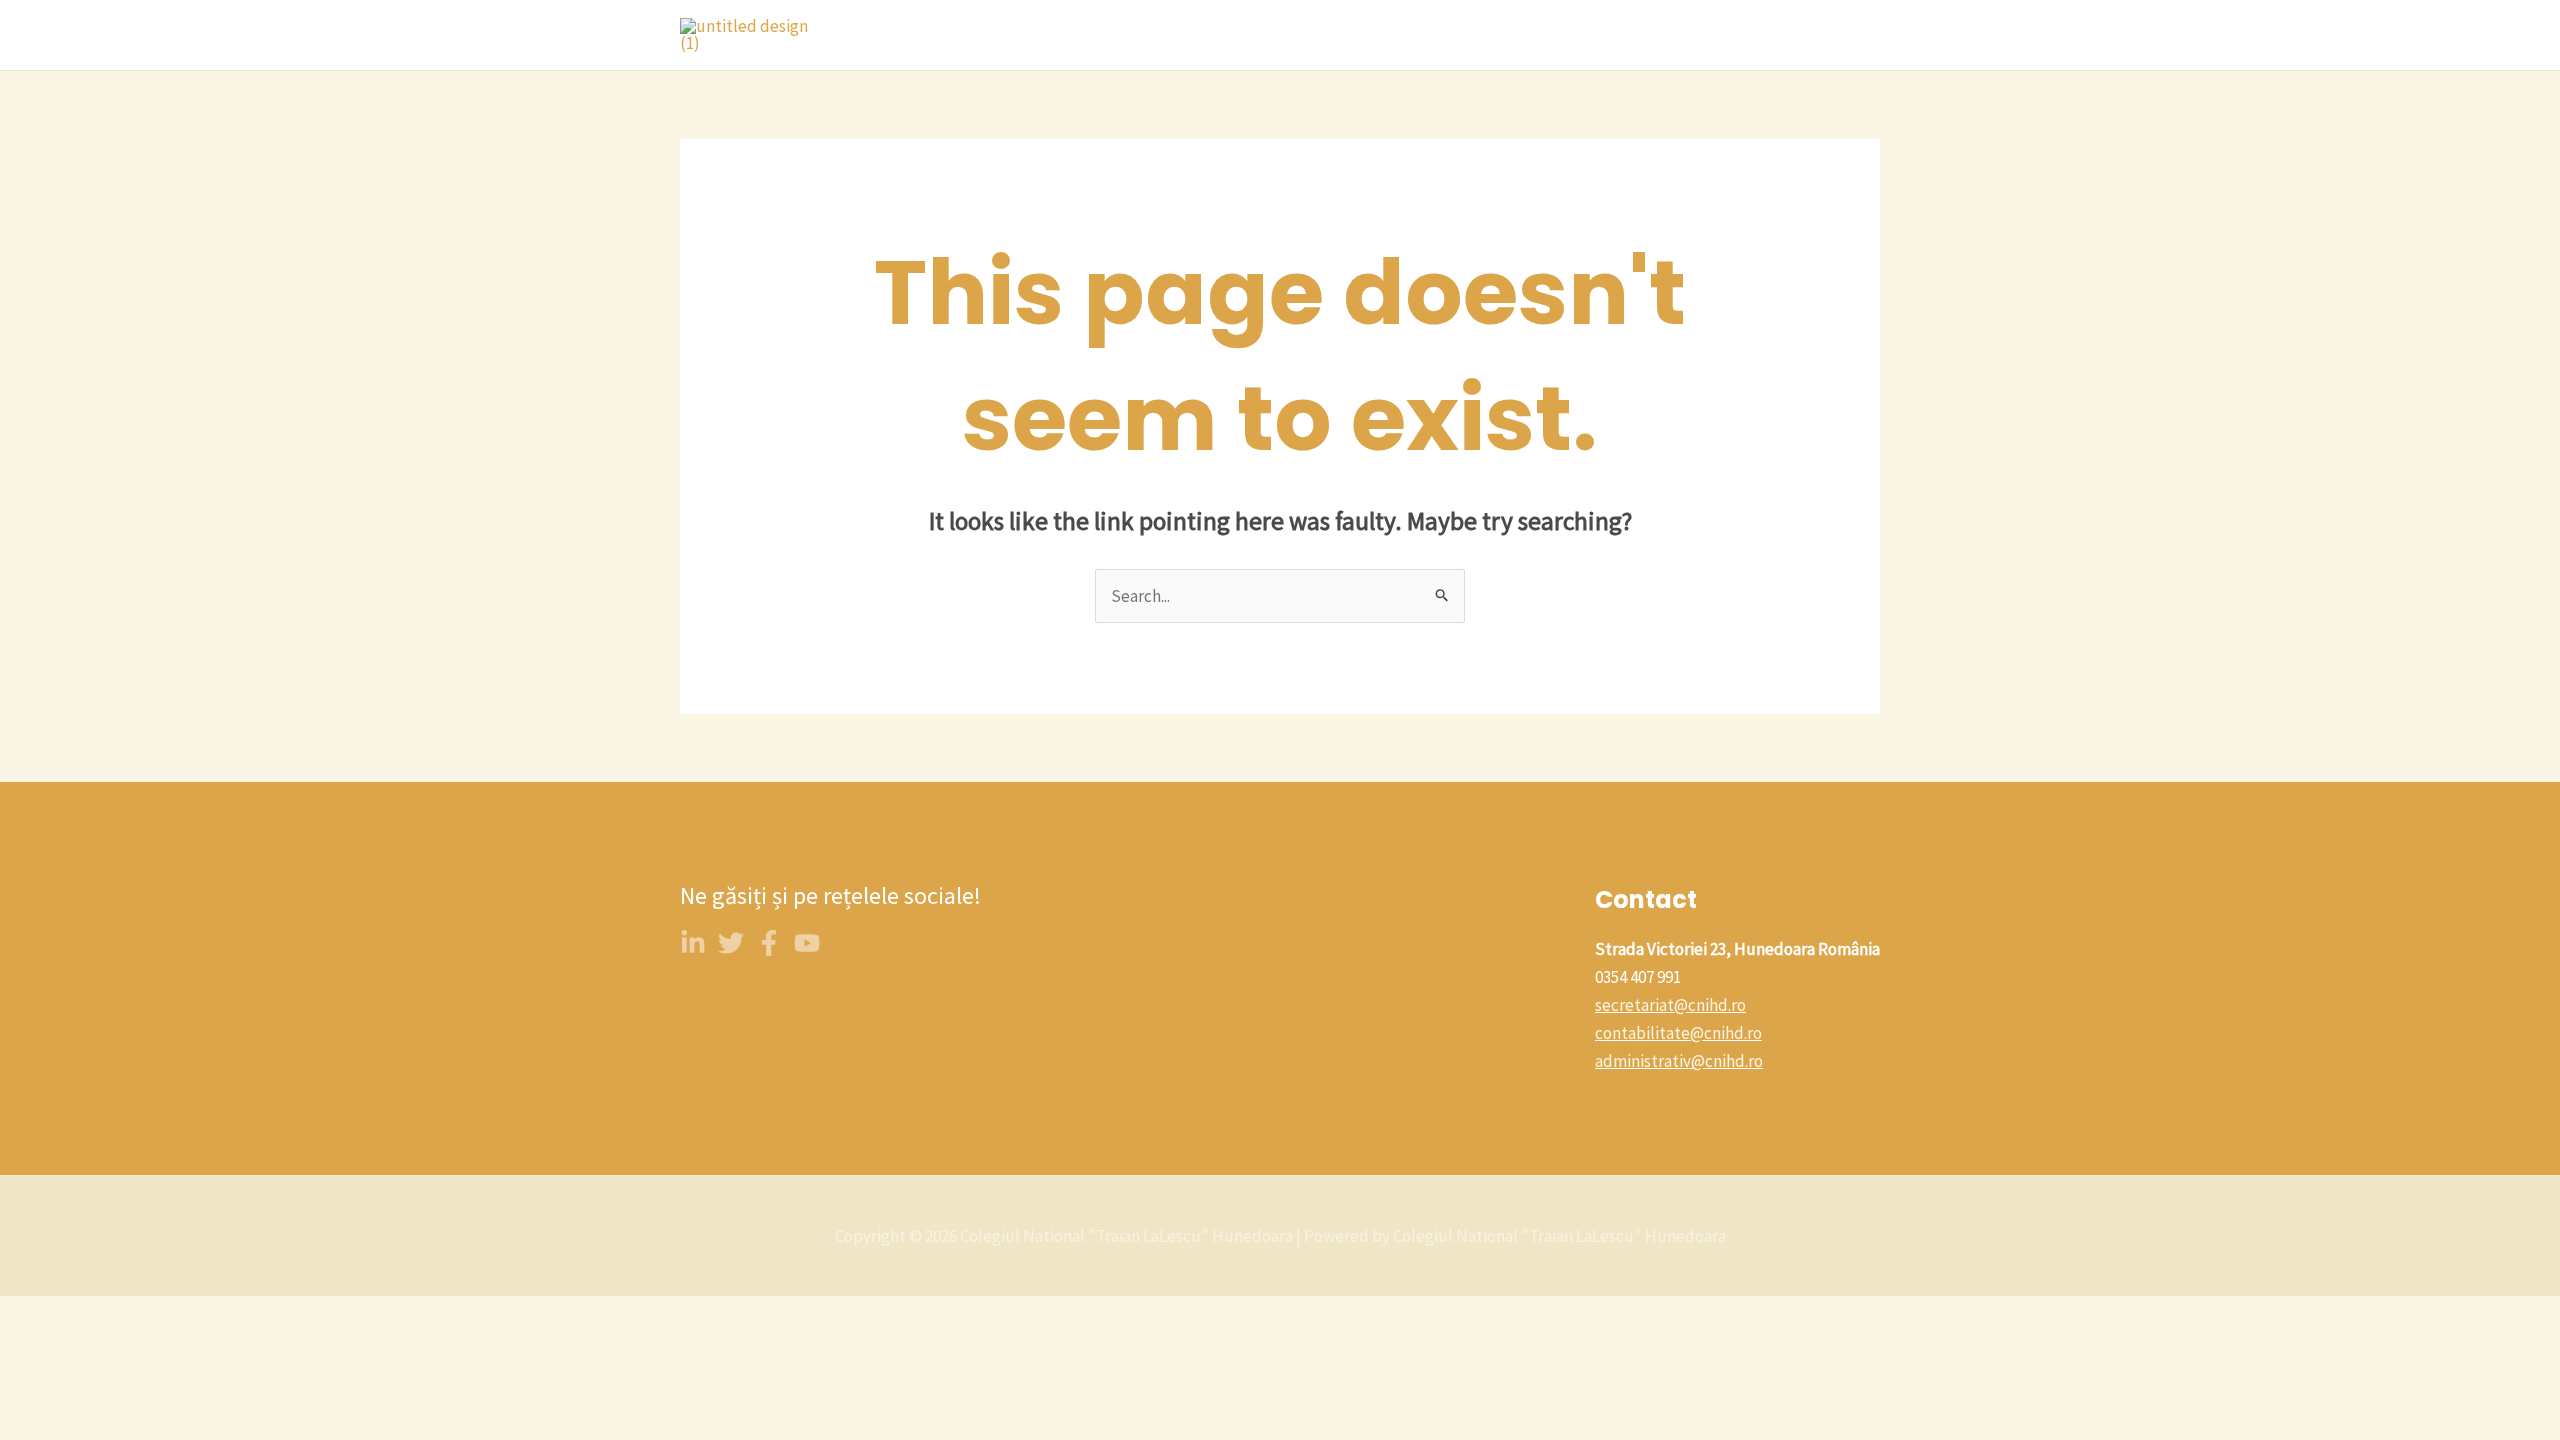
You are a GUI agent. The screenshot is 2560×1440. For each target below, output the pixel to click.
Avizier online (1486, 35)
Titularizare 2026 (1628, 35)
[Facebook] (769, 943)
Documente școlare (1792, 35)
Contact (1375, 35)
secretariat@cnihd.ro (1670, 1005)
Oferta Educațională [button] (1220, 35)
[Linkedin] (693, 943)
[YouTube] (807, 943)
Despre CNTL (1067, 35)
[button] (1303, 35)
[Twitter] (731, 943)
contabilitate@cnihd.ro (1678, 1033)
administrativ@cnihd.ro (1679, 1061)
